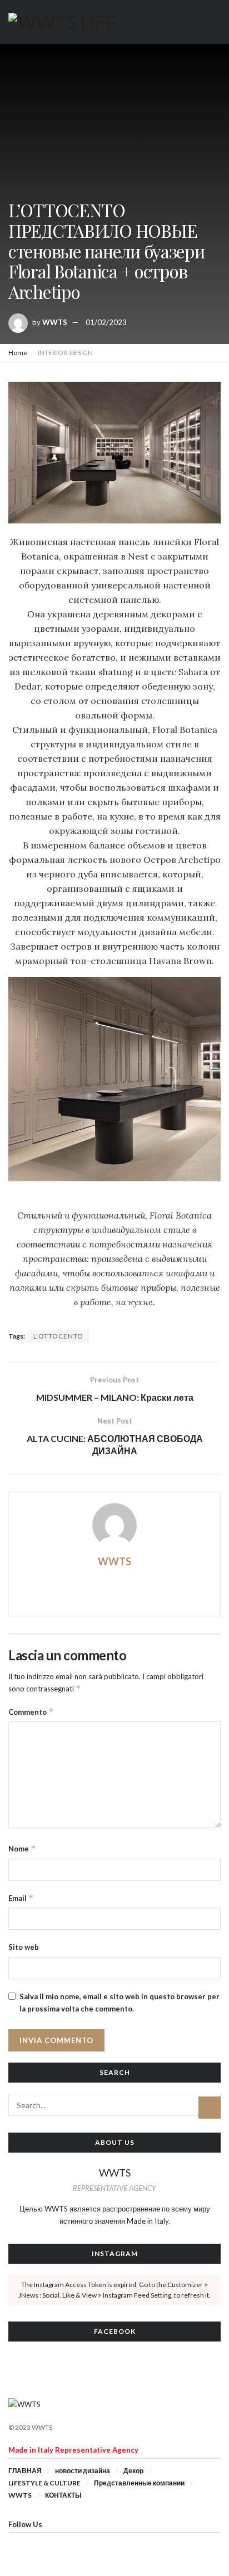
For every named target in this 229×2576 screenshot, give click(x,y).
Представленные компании (139, 2483)
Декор (133, 2471)
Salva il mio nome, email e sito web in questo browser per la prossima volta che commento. (120, 2003)
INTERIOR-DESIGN (65, 353)
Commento (31, 1712)
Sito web (24, 1947)
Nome (22, 1848)
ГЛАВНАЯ (25, 2471)
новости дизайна (83, 2471)
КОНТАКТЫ (63, 2495)
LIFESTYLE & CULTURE (44, 2483)
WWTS (55, 322)
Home (18, 353)
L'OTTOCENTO (58, 1336)
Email (21, 1898)
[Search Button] (210, 2108)
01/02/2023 (106, 322)
